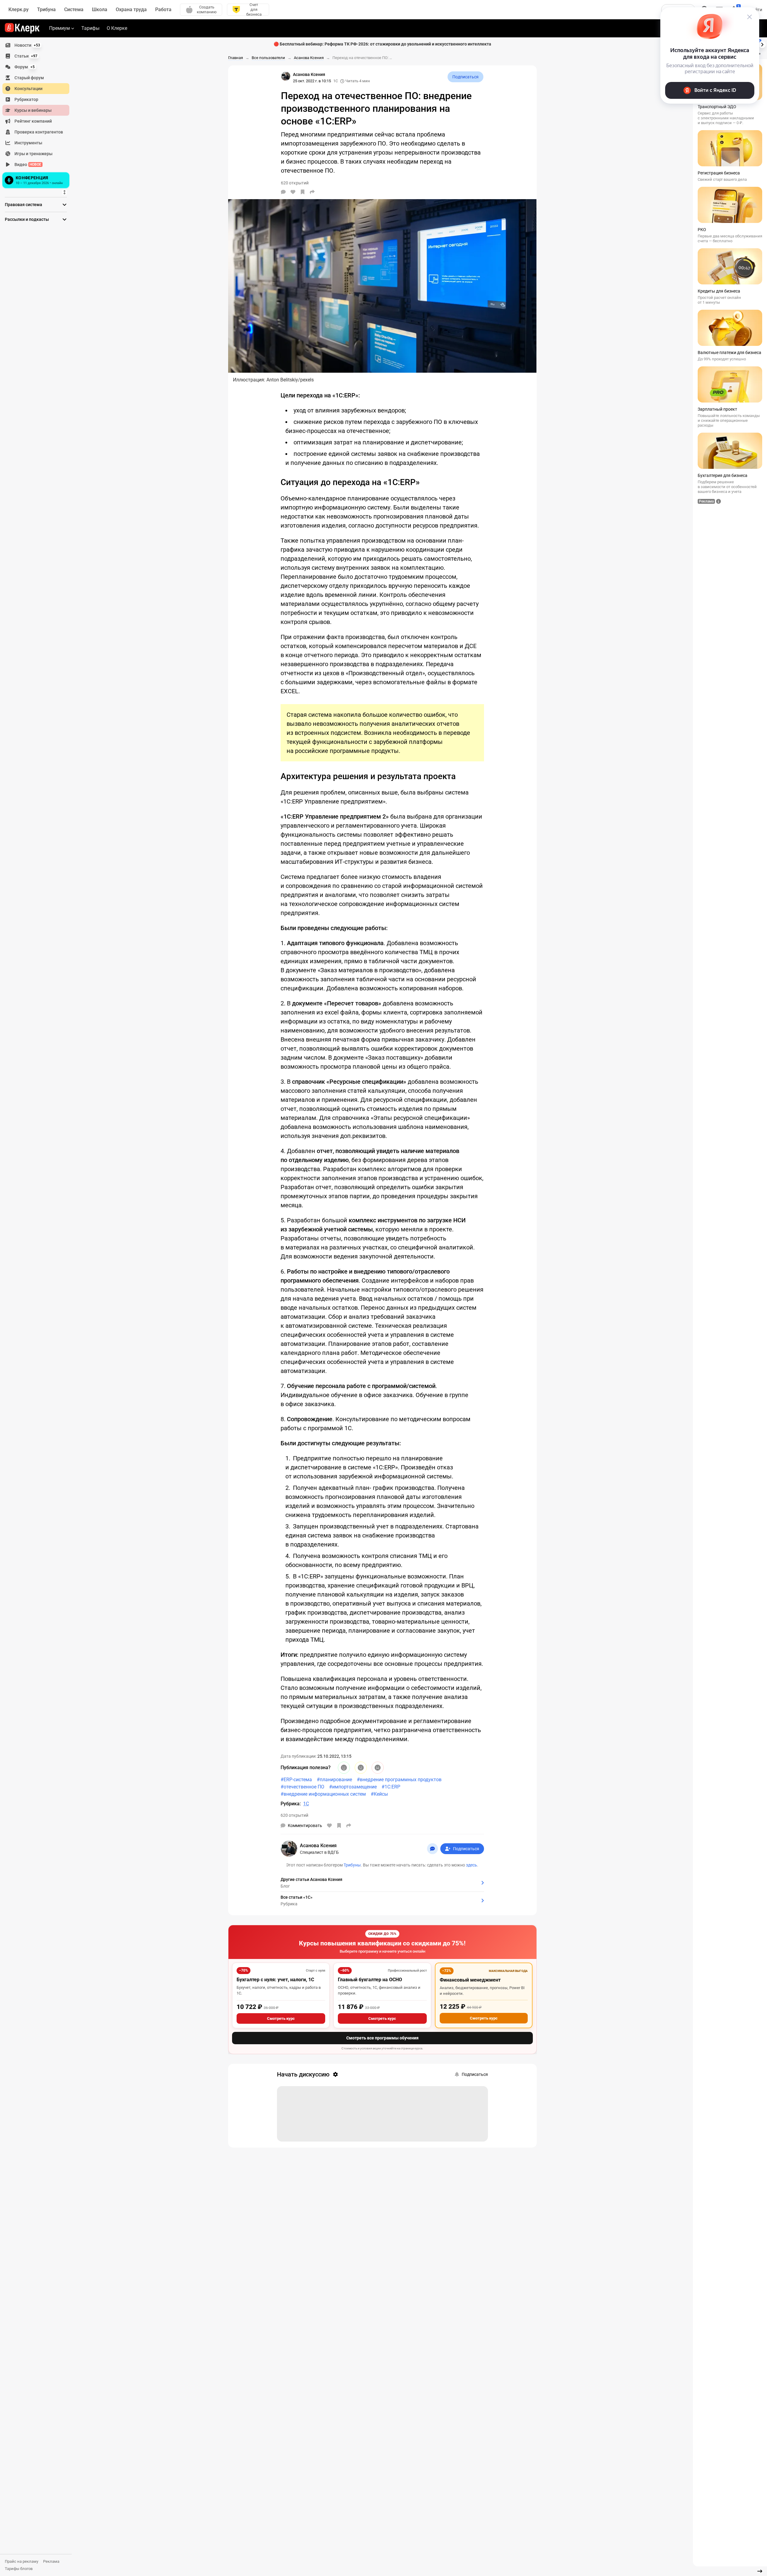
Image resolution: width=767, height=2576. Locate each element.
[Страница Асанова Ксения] (286, 76)
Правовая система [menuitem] (24, 205)
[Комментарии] (283, 192)
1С (336, 81)
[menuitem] (36, 45)
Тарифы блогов (19, 2569)
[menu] (38, 115)
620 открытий (294, 1815)
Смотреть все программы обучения (382, 2038)
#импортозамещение (353, 1787)
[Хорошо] (344, 1768)
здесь (472, 1865)
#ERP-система (296, 1780)
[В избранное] (303, 192)
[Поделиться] (312, 192)
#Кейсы (379, 1794)
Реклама (51, 2561)
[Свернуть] (760, 2571)
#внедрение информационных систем (323, 1794)
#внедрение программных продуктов (399, 1780)
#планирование (334, 1780)
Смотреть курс (281, 2018)
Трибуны (352, 1865)
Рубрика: (291, 1804)
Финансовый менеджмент (470, 1980)
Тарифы (90, 28)
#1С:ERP (391, 1787)
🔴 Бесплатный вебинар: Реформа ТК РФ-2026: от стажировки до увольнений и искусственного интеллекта (382, 44)
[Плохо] (378, 1768)
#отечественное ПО (302, 1787)
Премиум (60, 28)
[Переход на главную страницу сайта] (22, 28)
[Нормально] (361, 1768)
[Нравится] (293, 192)
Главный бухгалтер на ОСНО (370, 1980)
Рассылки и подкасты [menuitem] (27, 219)
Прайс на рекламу (22, 2561)
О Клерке (117, 28)
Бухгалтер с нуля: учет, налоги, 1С (275, 1980)
